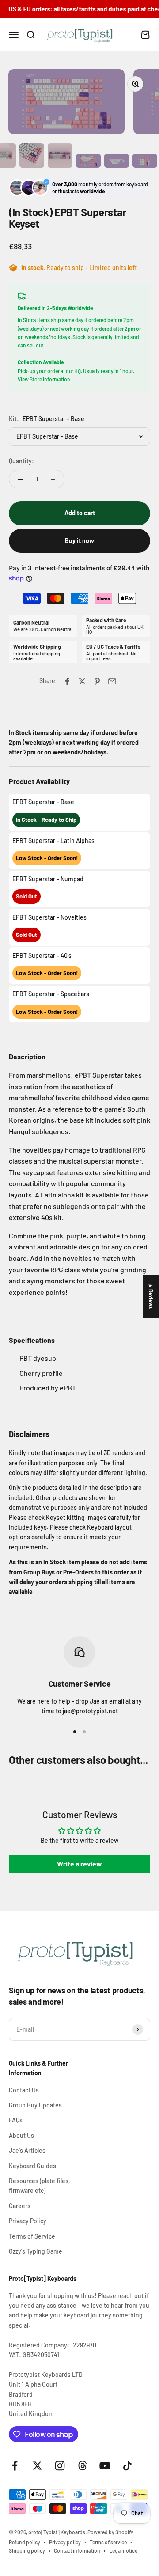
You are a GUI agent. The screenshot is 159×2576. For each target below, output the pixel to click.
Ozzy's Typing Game (36, 2251)
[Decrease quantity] (20, 479)
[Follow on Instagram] (60, 2466)
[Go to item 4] (60, 157)
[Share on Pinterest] (97, 681)
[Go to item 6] (117, 162)
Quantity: (21, 461)
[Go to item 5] (88, 162)
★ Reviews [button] (151, 1296)
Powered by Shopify (110, 2532)
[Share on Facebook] (67, 681)
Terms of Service (32, 2236)
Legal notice (123, 2550)
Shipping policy (27, 2550)
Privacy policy (65, 2542)
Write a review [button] (79, 1864)
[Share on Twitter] (82, 681)
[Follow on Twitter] (37, 2466)
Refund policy (25, 2542)
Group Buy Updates (35, 2105)
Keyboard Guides (32, 2166)
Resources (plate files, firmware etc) (40, 2186)
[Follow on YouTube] (105, 2466)
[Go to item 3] (32, 157)
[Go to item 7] (145, 162)
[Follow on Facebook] (15, 2466)
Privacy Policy (28, 2221)
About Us (21, 2135)
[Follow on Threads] (82, 2466)
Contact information (77, 2550)
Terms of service (108, 2542)
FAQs (16, 2120)
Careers (20, 2206)
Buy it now (79, 541)
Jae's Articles (27, 2150)
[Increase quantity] (53, 479)
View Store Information (44, 379)
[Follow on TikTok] (127, 2466)
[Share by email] (112, 681)
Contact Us (24, 2090)
